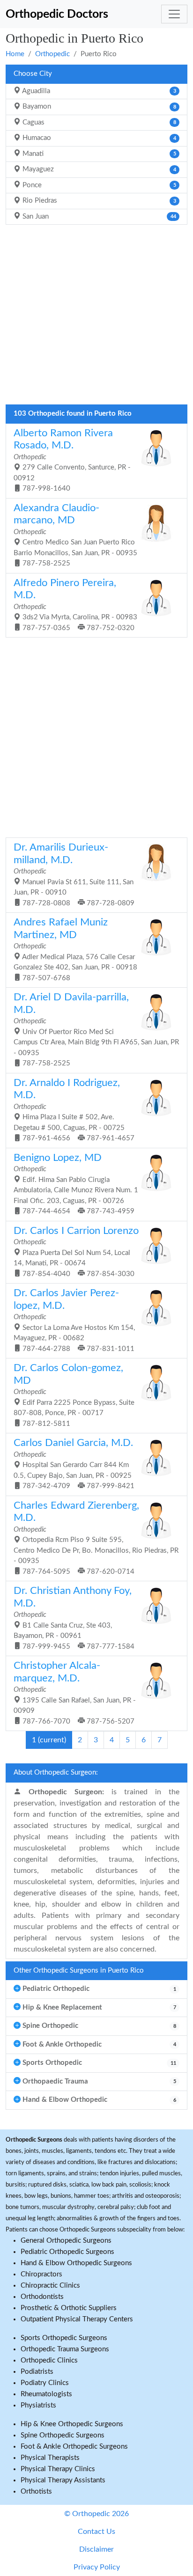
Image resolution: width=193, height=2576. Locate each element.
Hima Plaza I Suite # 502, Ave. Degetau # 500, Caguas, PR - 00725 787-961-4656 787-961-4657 (74, 1110)
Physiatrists (38, 2405)
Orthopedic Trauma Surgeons (65, 2349)
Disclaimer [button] (96, 2549)
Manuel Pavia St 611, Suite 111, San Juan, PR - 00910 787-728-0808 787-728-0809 (74, 875)
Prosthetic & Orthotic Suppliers (69, 2308)
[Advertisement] (96, 317)
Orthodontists (42, 2297)
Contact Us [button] (96, 2532)
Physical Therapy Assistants (63, 2480)
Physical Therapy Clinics (58, 2469)
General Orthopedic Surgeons (66, 2241)
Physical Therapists (50, 2458)
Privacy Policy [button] (97, 2567)
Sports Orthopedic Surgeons (64, 2338)
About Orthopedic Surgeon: (56, 1772)
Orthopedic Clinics (49, 2360)
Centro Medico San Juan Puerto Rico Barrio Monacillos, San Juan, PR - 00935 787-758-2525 (75, 535)
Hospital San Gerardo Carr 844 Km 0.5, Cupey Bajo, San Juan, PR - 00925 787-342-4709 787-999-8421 (74, 1464)
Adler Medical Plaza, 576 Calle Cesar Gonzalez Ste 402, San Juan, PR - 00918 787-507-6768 (75, 950)
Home (15, 54)
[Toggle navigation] (174, 14)
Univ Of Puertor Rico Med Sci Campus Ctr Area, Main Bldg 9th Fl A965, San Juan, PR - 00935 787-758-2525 (96, 1030)
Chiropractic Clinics (50, 2286)
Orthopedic (52, 54)
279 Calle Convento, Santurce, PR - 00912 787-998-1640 (72, 460)
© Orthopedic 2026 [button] (96, 2514)
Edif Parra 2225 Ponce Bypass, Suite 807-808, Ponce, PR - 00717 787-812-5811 (74, 1395)
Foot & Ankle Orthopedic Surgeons (74, 2447)
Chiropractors (41, 2274)
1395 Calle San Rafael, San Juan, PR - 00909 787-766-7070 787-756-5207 (75, 1693)
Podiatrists (37, 2372)
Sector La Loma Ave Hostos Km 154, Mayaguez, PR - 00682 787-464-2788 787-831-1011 (74, 1320)
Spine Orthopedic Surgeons (63, 2435)
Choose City (33, 74)
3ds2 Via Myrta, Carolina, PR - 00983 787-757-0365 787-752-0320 (75, 605)
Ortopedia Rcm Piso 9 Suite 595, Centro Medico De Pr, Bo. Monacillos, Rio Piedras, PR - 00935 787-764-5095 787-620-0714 (96, 1538)
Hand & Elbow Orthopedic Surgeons (76, 2263)
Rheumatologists (46, 2394)
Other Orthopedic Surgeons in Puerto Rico (79, 1971)
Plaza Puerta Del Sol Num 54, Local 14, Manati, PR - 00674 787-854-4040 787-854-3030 (76, 1252)
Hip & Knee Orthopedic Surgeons (72, 2424)
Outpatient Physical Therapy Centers (77, 2319)
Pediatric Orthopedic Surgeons (67, 2252)
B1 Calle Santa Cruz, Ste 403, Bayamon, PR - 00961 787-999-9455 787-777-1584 (74, 1618)
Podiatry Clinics (45, 2383)
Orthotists (36, 2492)
